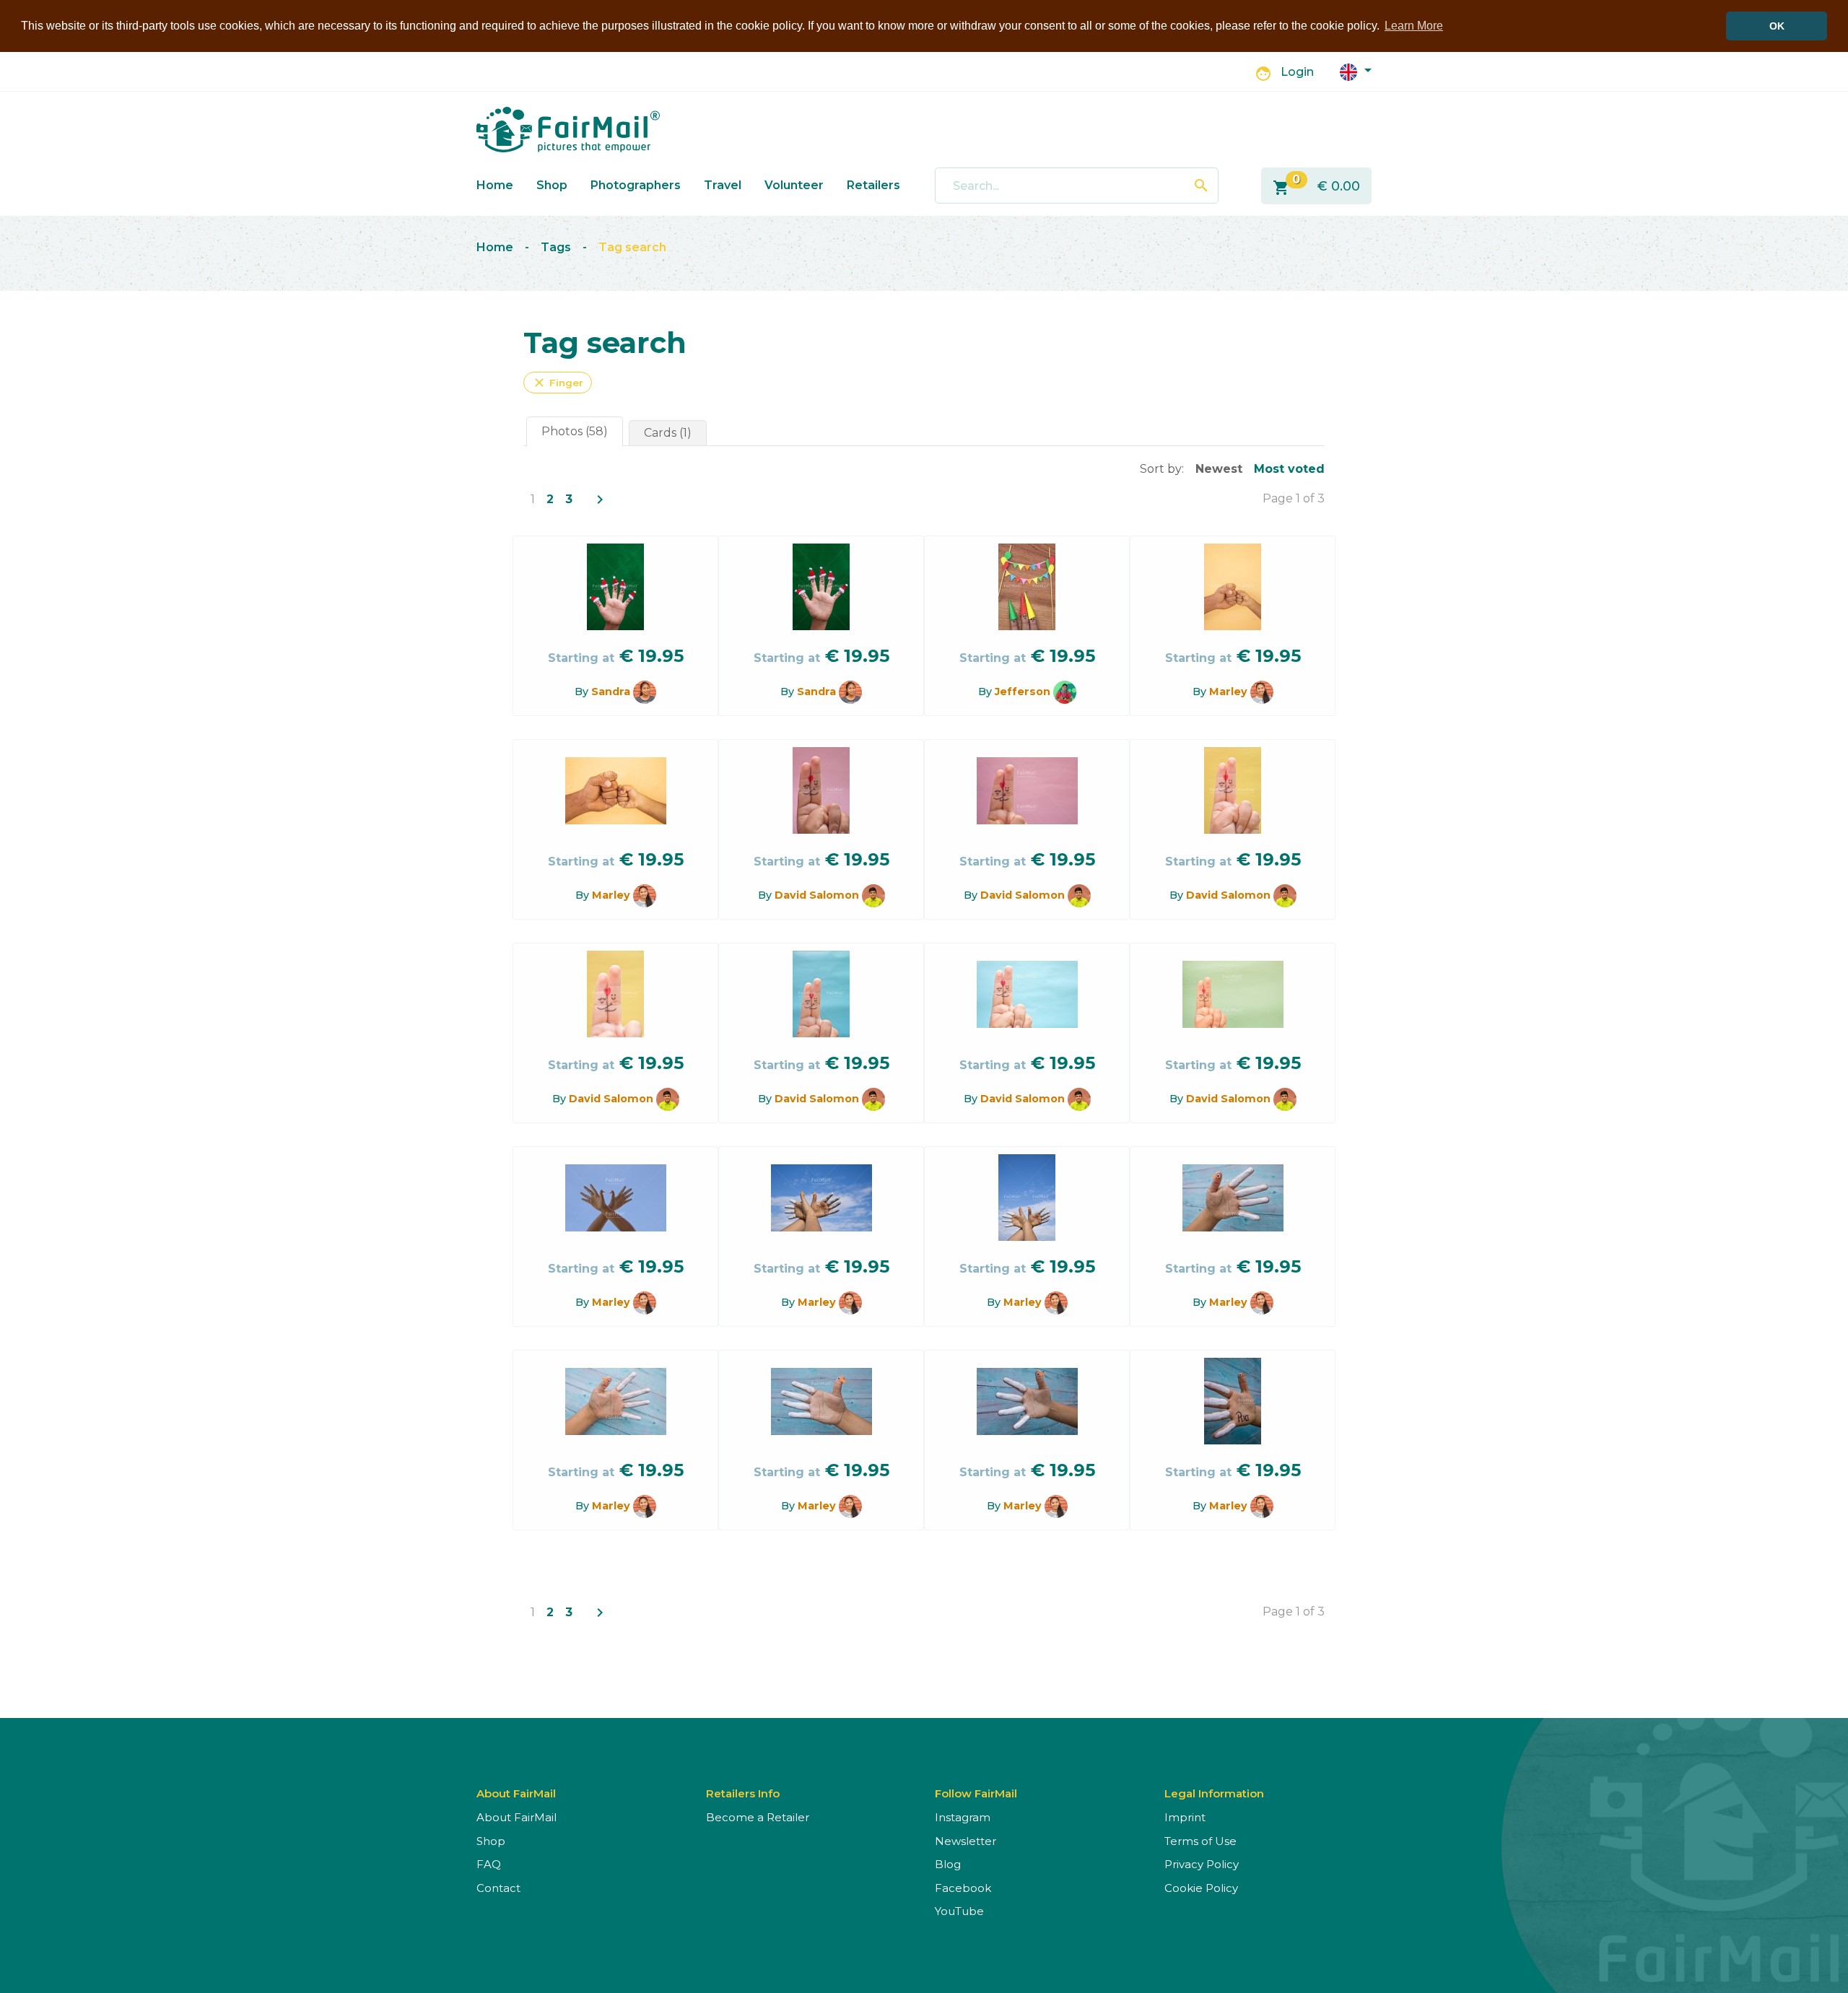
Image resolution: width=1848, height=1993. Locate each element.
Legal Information (1214, 1793)
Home (495, 185)
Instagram (963, 1817)
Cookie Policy (1201, 1888)
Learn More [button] (1414, 26)
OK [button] (1777, 26)
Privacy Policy (1202, 1864)
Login (1297, 72)
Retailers (873, 185)
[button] (1356, 71)
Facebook (963, 1888)
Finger (558, 383)
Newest (1219, 469)
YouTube (959, 1911)
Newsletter (966, 1841)
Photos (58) (575, 431)
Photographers (636, 185)
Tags (556, 247)
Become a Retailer (758, 1817)
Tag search (632, 247)
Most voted (1289, 469)
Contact (498, 1888)
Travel (723, 185)
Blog (948, 1864)
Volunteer (794, 185)
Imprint (1185, 1817)
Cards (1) (668, 433)
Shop (552, 185)
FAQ (489, 1864)
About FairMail (517, 1817)
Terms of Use (1200, 1841)
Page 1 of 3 (1294, 498)
